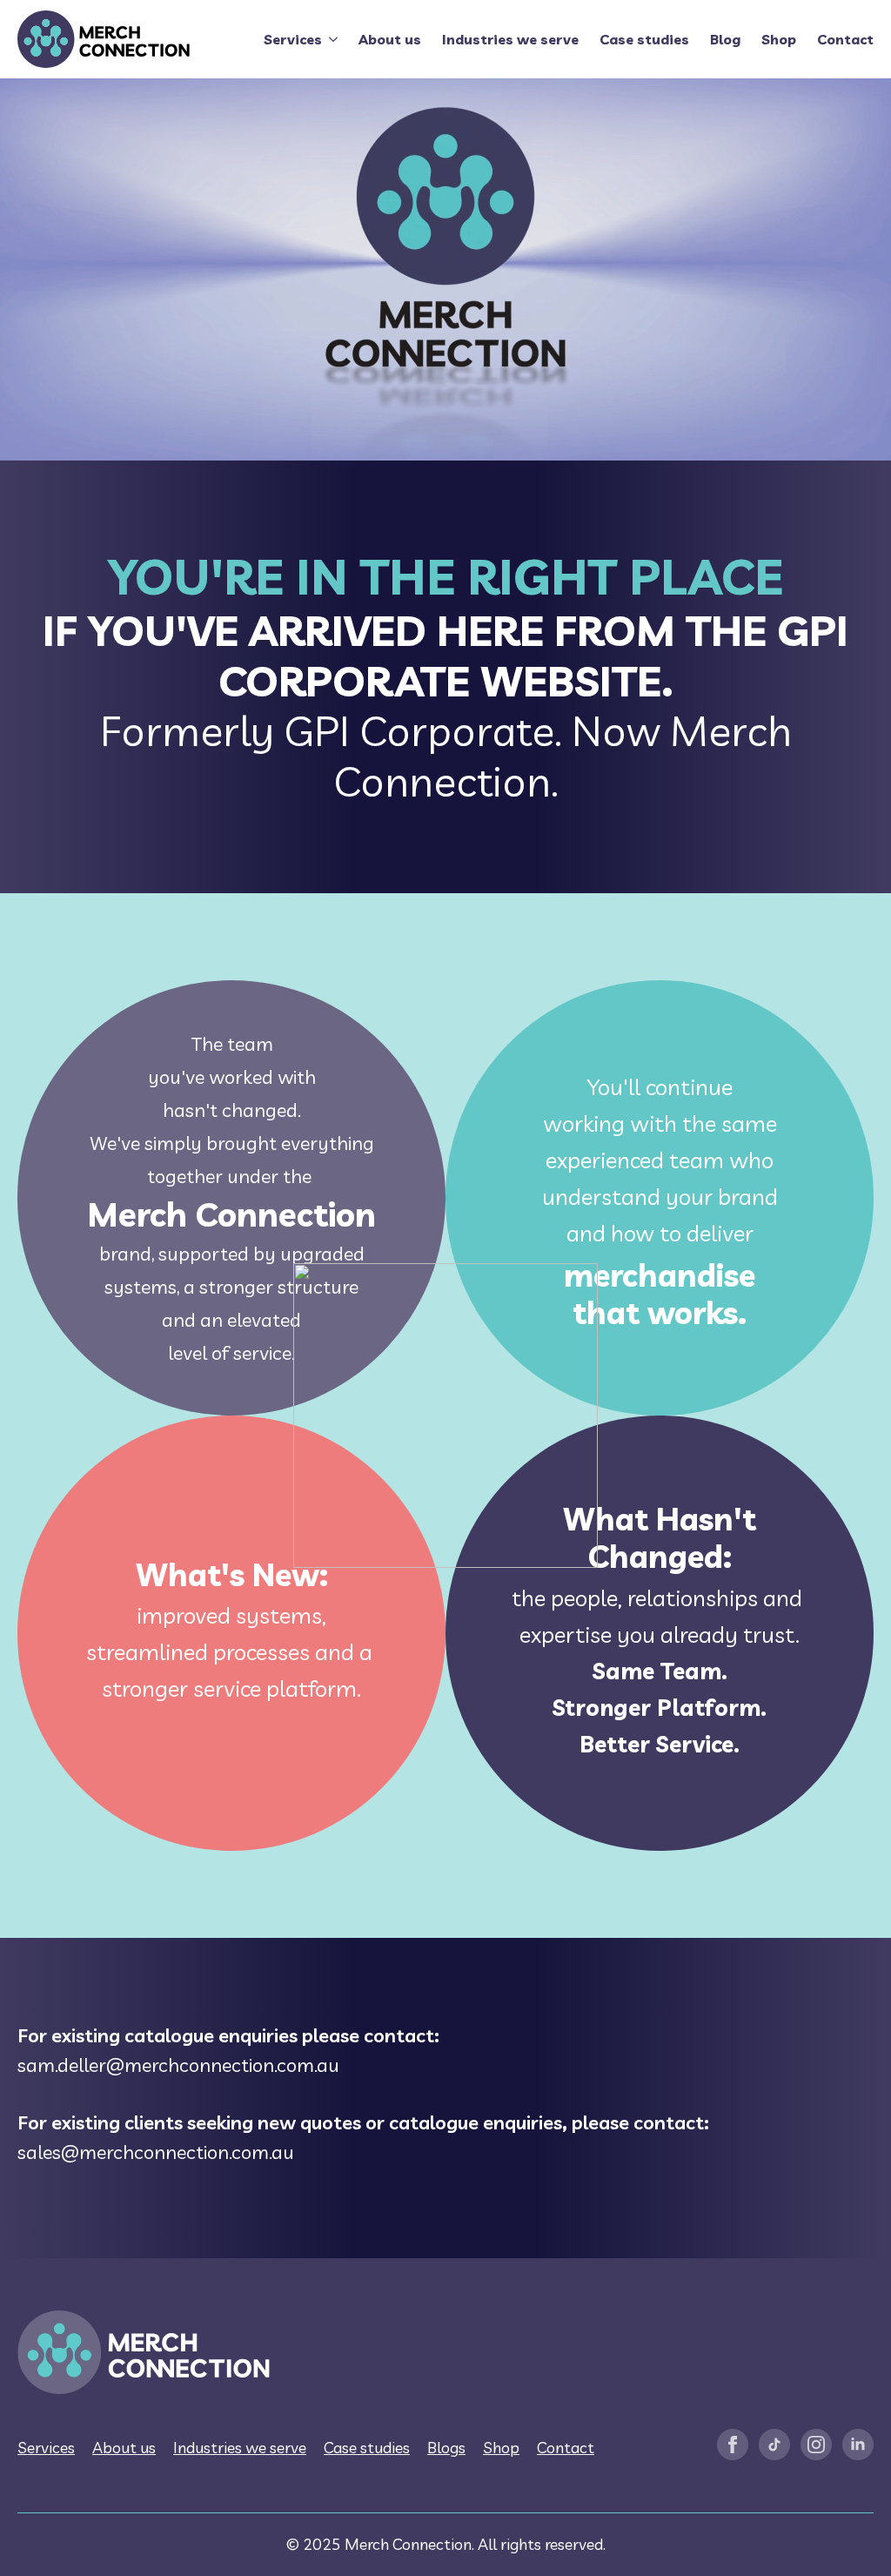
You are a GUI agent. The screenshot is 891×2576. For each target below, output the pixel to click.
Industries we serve (510, 39)
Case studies (644, 39)
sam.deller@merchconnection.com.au (178, 2065)
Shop (779, 39)
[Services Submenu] (330, 39)
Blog (725, 39)
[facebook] (733, 2445)
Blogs (446, 2448)
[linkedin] (858, 2445)
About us (390, 39)
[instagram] (816, 2445)
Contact (845, 39)
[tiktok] (774, 2445)
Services (293, 39)
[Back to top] (856, 2541)
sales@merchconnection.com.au (156, 2152)
